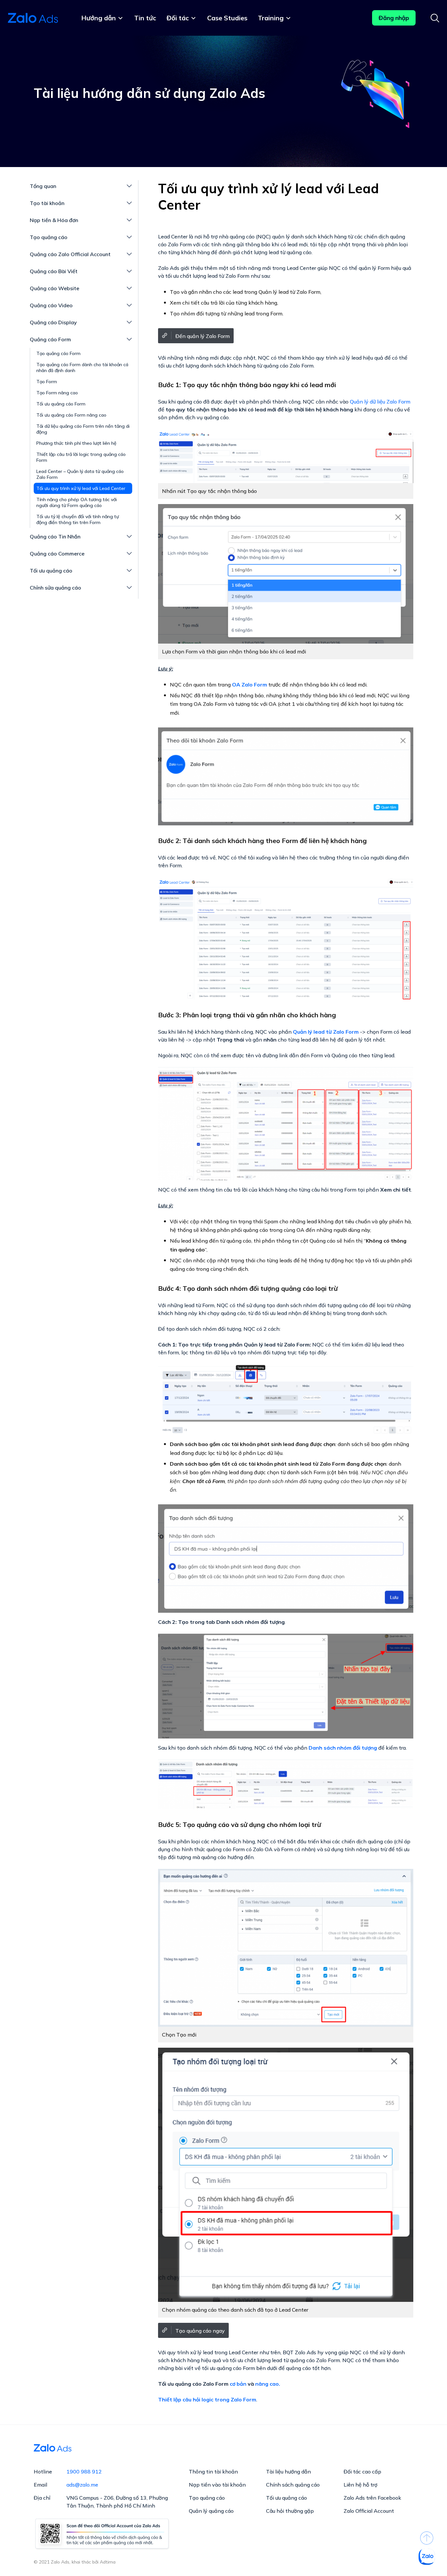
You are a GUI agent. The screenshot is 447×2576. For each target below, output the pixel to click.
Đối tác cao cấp (362, 2472)
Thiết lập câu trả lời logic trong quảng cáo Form (81, 457)
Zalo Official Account (369, 2511)
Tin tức (145, 18)
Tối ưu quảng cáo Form (61, 404)
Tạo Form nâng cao (57, 393)
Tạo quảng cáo (207, 2498)
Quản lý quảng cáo (211, 2511)
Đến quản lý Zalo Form (203, 336)
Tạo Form (47, 382)
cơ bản (238, 2384)
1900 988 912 (84, 2472)
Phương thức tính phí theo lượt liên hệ (76, 443)
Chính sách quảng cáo (293, 2485)
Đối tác (178, 18)
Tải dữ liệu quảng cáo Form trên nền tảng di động (83, 429)
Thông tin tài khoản (213, 2472)
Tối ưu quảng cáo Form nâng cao (71, 415)
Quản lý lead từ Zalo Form (326, 1032)
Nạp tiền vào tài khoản (217, 2485)
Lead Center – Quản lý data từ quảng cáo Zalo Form (80, 474)
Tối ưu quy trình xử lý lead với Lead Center (81, 488)
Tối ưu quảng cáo (286, 2498)
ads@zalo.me (82, 2485)
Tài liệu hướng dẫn (288, 2472)
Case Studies (227, 18)
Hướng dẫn (98, 18)
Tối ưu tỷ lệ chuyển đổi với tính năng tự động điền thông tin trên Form (78, 519)
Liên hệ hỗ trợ (360, 2485)
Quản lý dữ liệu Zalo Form (380, 402)
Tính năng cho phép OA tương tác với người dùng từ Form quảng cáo (77, 502)
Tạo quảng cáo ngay (200, 2331)
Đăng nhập (394, 18)
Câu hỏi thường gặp (290, 2511)
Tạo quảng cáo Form (58, 353)
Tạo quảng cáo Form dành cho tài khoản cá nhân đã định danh (82, 367)
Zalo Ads (34, 18)
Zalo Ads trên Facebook (372, 2498)
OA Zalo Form (250, 685)
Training (271, 18)
